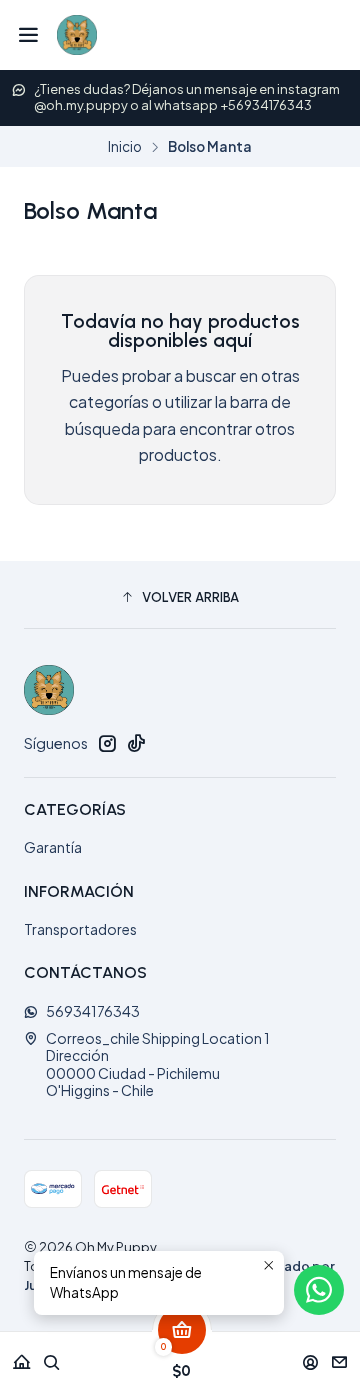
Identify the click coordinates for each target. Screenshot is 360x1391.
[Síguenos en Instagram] (107, 743)
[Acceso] (310, 1355)
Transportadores (80, 929)
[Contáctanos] (339, 1355)
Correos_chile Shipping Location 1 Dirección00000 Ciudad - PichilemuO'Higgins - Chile (158, 1064)
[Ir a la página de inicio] (77, 35)
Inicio (125, 147)
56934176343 (93, 1011)
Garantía (53, 847)
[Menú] (28, 35)
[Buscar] (52, 1355)
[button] (180, 597)
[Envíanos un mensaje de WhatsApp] (319, 1290)
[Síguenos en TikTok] (136, 743)
